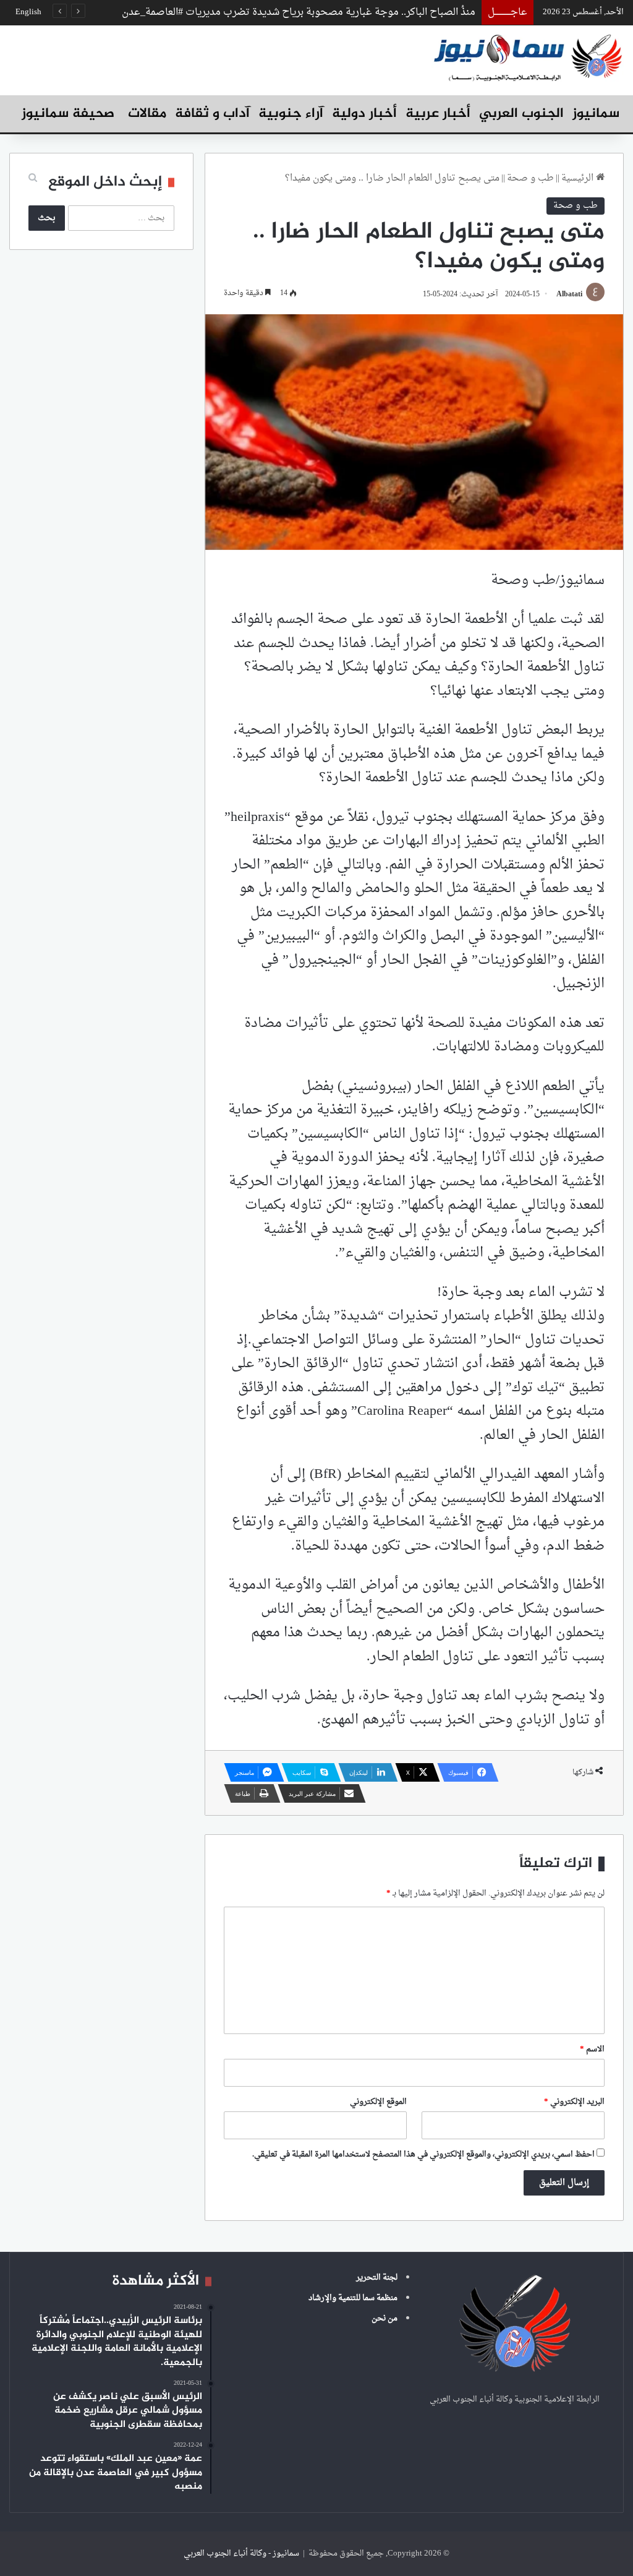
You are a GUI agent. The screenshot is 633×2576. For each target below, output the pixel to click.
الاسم (592, 2049)
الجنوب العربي (521, 114)
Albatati (569, 294)
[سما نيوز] (528, 57)
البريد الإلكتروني (574, 2102)
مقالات (147, 114)
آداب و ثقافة (212, 114)
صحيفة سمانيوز (68, 114)
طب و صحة (530, 178)
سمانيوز (596, 114)
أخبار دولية (364, 114)
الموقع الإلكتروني (378, 2102)
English (28, 12)
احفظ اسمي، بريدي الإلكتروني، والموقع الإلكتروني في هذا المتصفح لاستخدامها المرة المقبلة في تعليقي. (423, 2154)
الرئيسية (579, 178)
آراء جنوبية (291, 114)
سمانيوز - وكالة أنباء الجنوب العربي (241, 2553)
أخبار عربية (438, 114)
